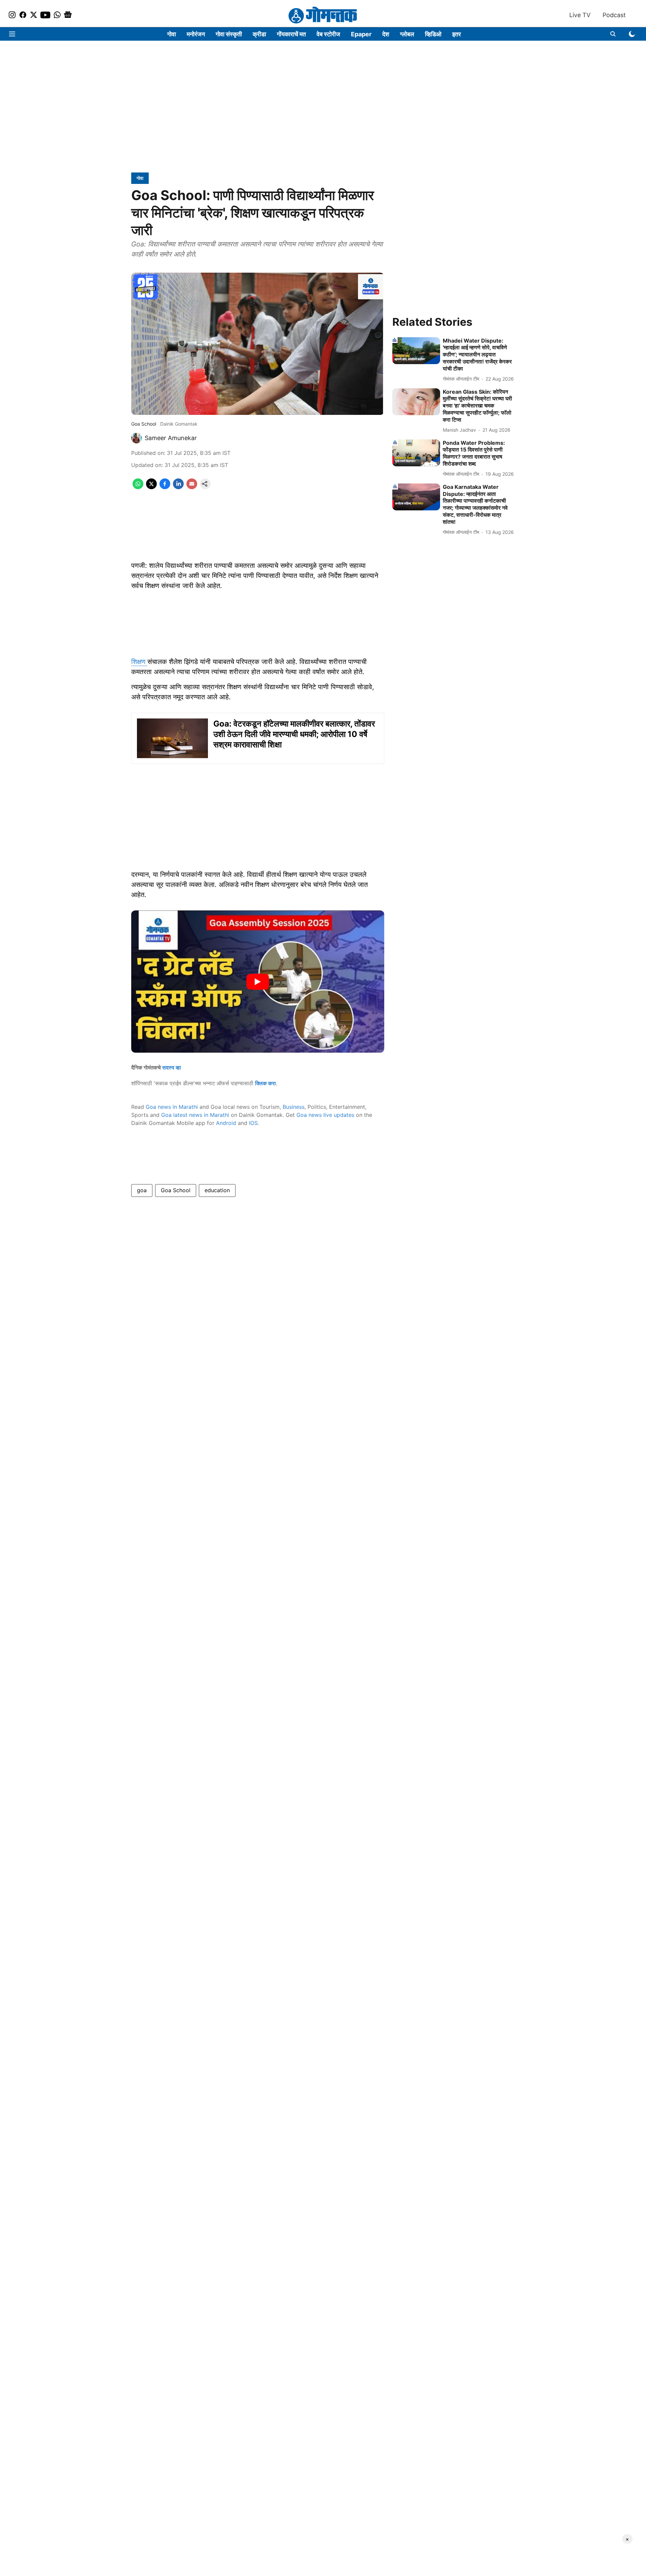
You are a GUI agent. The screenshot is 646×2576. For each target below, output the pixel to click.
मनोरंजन (196, 34)
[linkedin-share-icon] (178, 487)
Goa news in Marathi (172, 1107)
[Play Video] (258, 982)
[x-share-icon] (151, 487)
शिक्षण (139, 662)
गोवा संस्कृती (229, 34)
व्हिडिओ (433, 34)
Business (294, 1107)
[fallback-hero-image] (416, 351)
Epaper (361, 34)
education (217, 1190)
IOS (253, 1123)
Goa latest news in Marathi (195, 1115)
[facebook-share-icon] (165, 487)
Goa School (176, 1190)
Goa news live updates (325, 1115)
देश (386, 34)
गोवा (172, 34)
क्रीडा (259, 34)
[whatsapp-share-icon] (138, 487)
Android (226, 1123)
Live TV (580, 15)
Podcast (614, 15)
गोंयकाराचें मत (291, 34)
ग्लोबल (407, 34)
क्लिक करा (265, 1083)
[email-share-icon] (192, 487)
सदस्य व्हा (172, 1067)
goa (142, 1190)
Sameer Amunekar (171, 438)
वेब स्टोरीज (328, 34)
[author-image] (137, 438)
